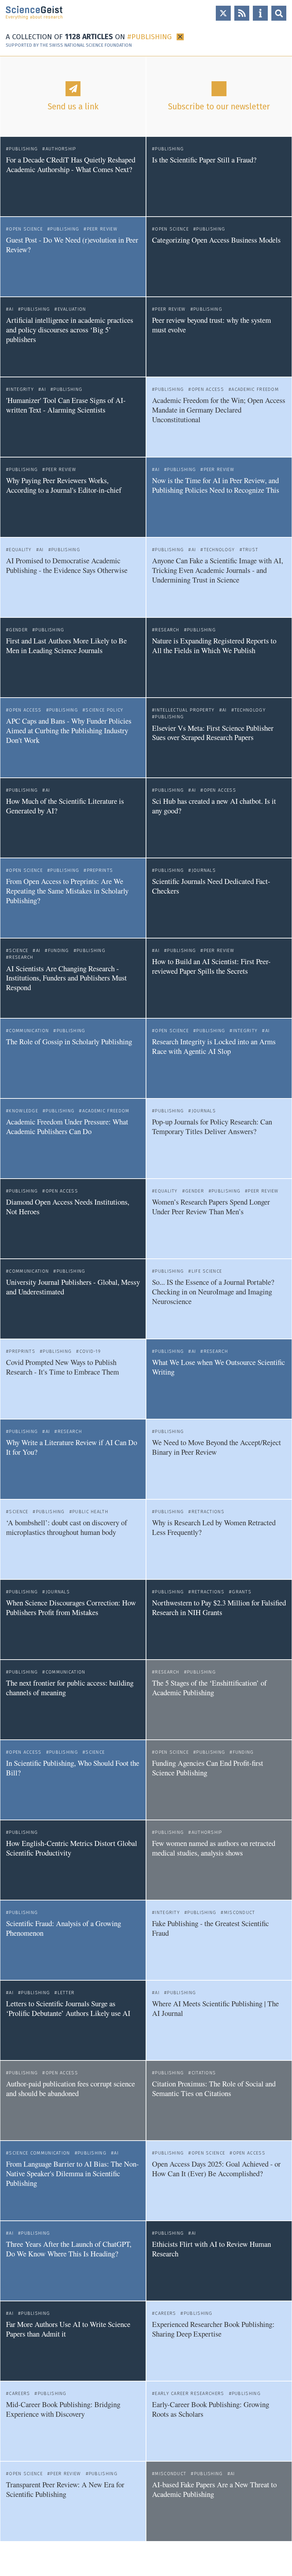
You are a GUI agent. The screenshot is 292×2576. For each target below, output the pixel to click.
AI (11, 309)
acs (156, 849)
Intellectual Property (185, 710)
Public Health (90, 1512)
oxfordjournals (22, 2131)
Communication (29, 1031)
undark (159, 929)
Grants (242, 1592)
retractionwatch (168, 1650)
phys (157, 1891)
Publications (274, 1664)
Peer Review (102, 229)
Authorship (61, 149)
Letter (66, 1993)
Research (167, 630)
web (10, 368)
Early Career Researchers (189, 2393)
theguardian (19, 1570)
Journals (204, 870)
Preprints (100, 870)
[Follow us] (223, 13)
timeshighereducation (29, 1410)
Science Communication (39, 2153)
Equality (20, 550)
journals (161, 207)
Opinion (134, 221)
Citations (204, 2073)
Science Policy (104, 710)
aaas (11, 1730)
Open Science (26, 229)
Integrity (21, 389)
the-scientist (165, 1249)
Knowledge (24, 1111)
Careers (165, 2313)
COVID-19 (90, 1351)
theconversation (169, 608)
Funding (58, 950)
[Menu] (260, 13)
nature (13, 448)
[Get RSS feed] (242, 13)
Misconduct (239, 1912)
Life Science (207, 1271)
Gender (18, 630)
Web (284, 381)
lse (155, 1089)
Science (19, 950)
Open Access (208, 389)
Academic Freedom (255, 389)
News (136, 141)
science (160, 2291)
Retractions (208, 1512)
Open (279, 13)
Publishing (23, 149)
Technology (219, 550)
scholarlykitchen (23, 287)
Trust (251, 550)
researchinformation (173, 368)
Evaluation (72, 309)
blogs (12, 207)
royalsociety (165, 1971)
